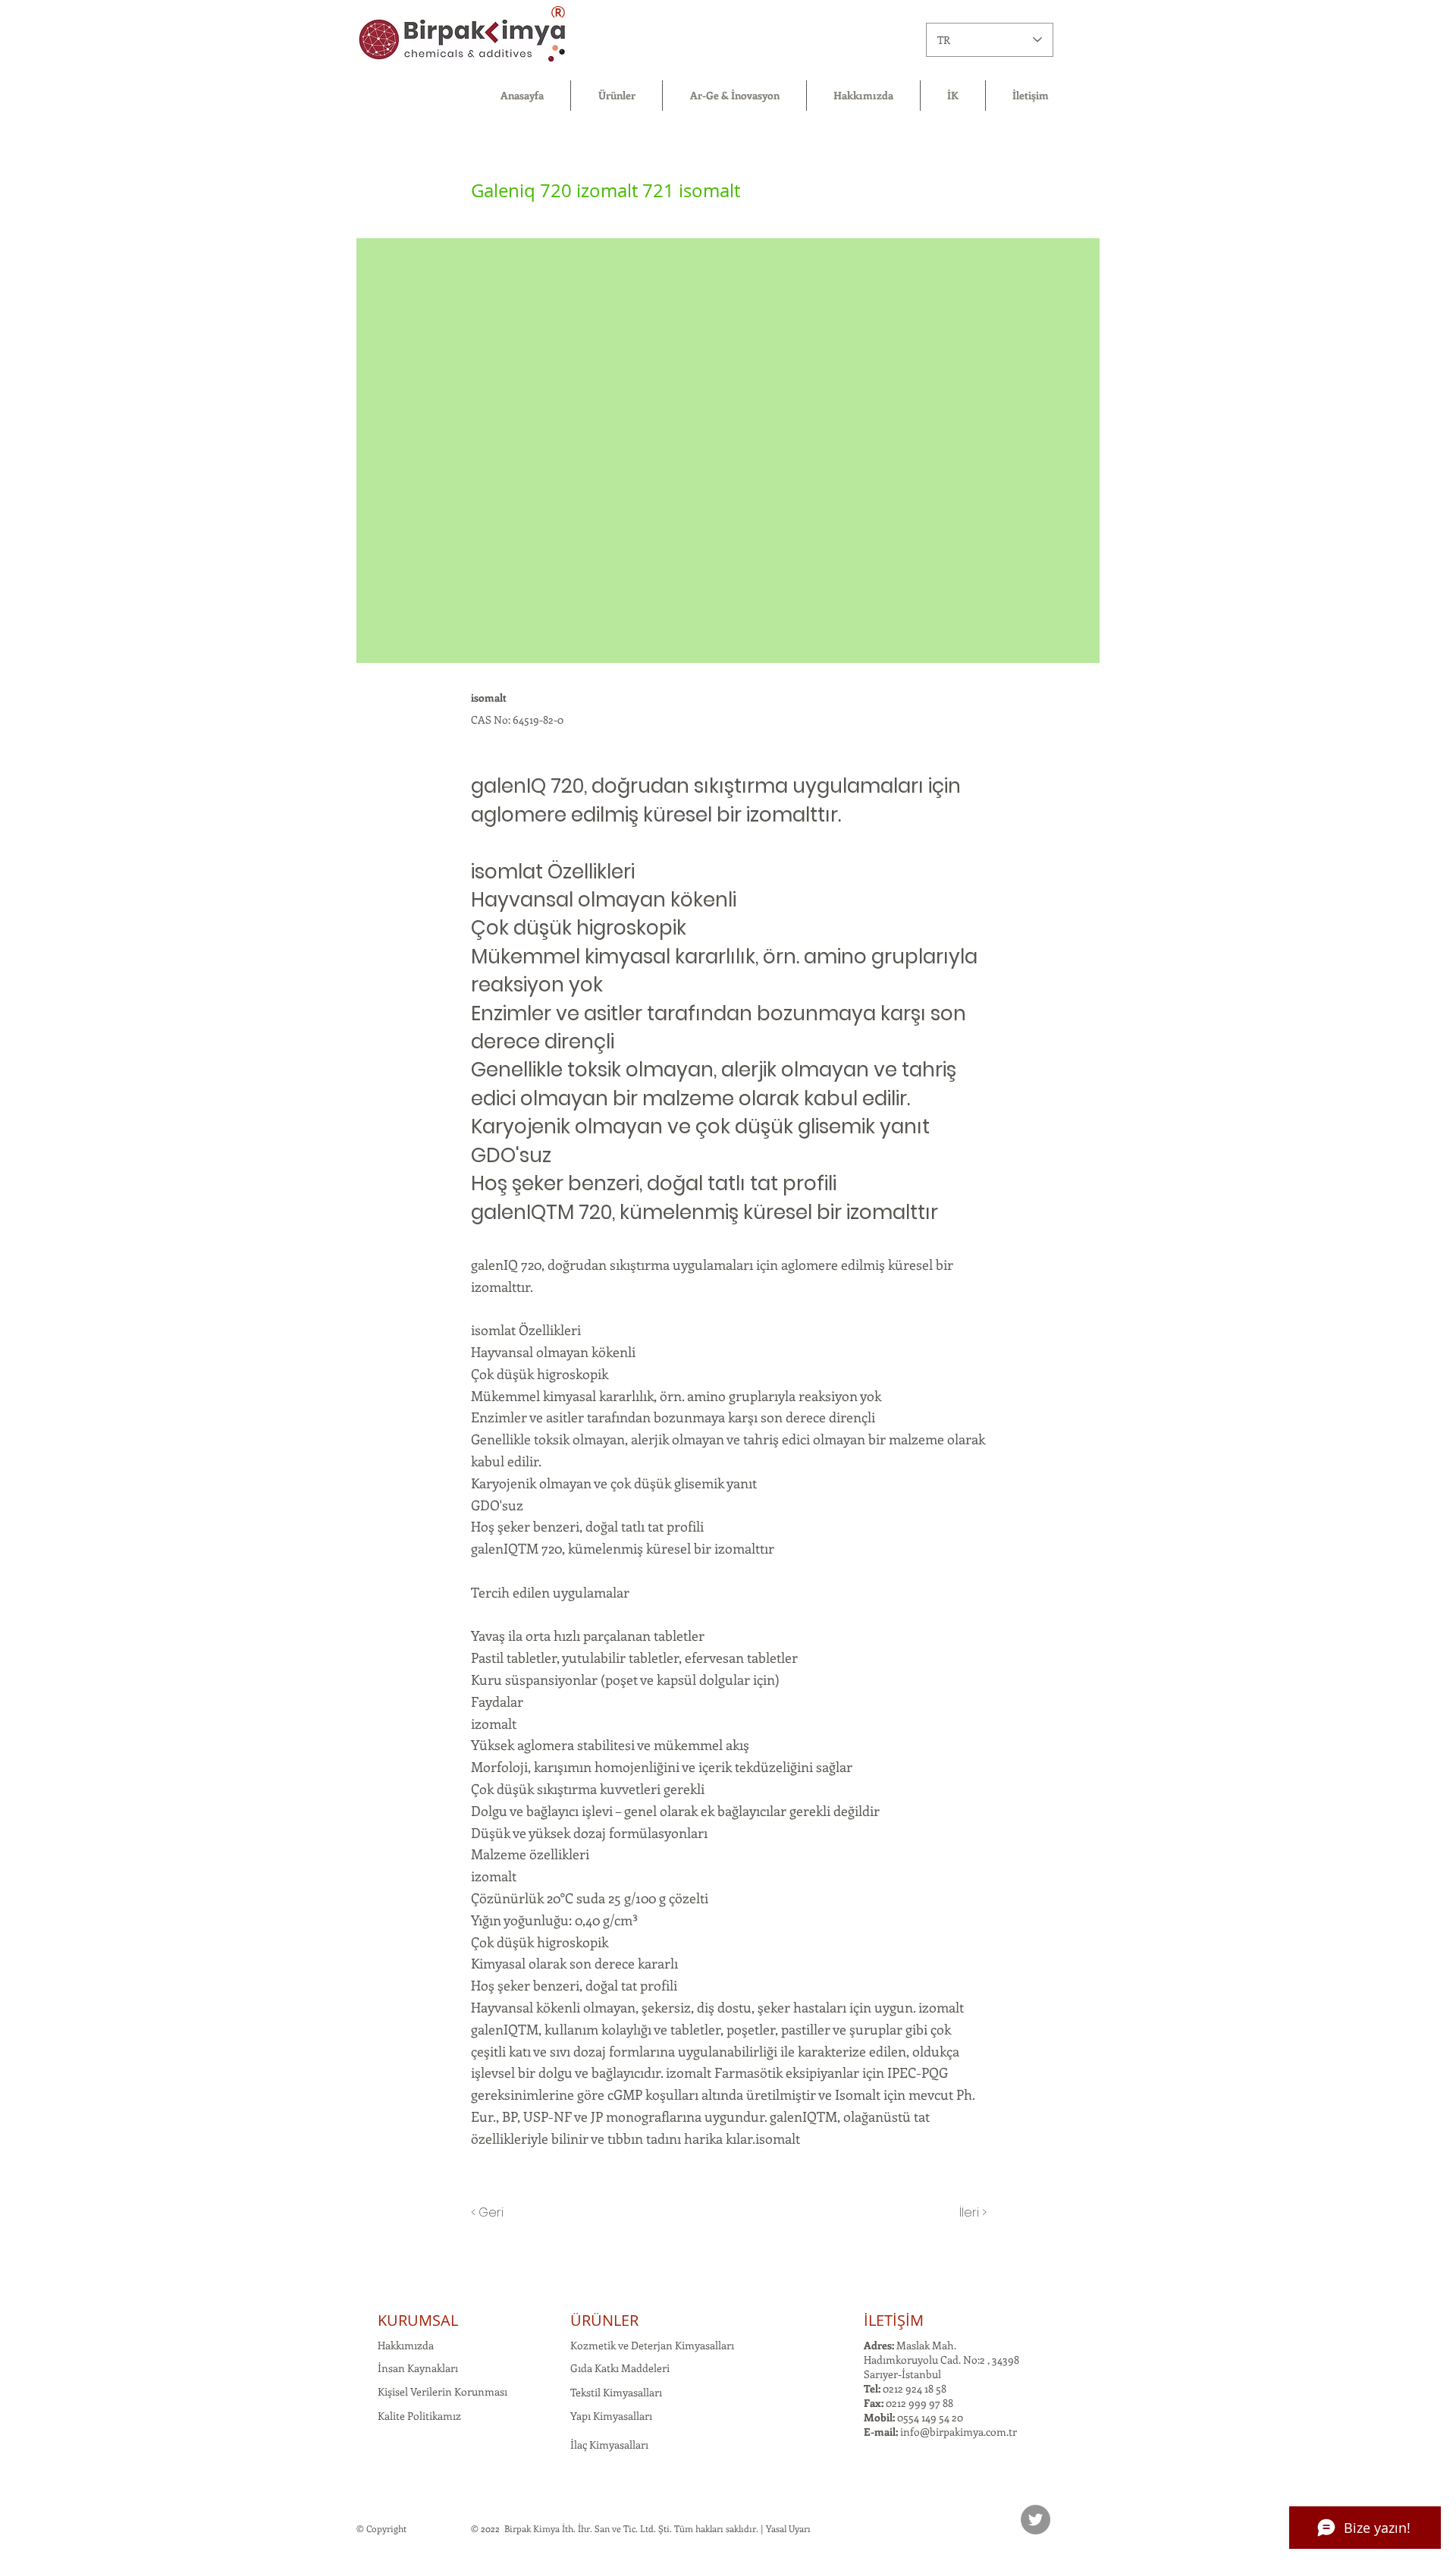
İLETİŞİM (894, 2320)
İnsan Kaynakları (418, 2368)
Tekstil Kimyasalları (616, 2392)
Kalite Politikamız (419, 2416)
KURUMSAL (418, 2320)
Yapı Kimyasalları (611, 2416)
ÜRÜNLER (604, 2320)
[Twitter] (1036, 2520)
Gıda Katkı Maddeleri (620, 2368)
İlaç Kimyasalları (609, 2445)
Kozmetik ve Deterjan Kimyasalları (652, 2345)
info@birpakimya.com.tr (959, 2432)
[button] (617, 96)
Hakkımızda (406, 2345)
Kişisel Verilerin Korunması (442, 2391)
